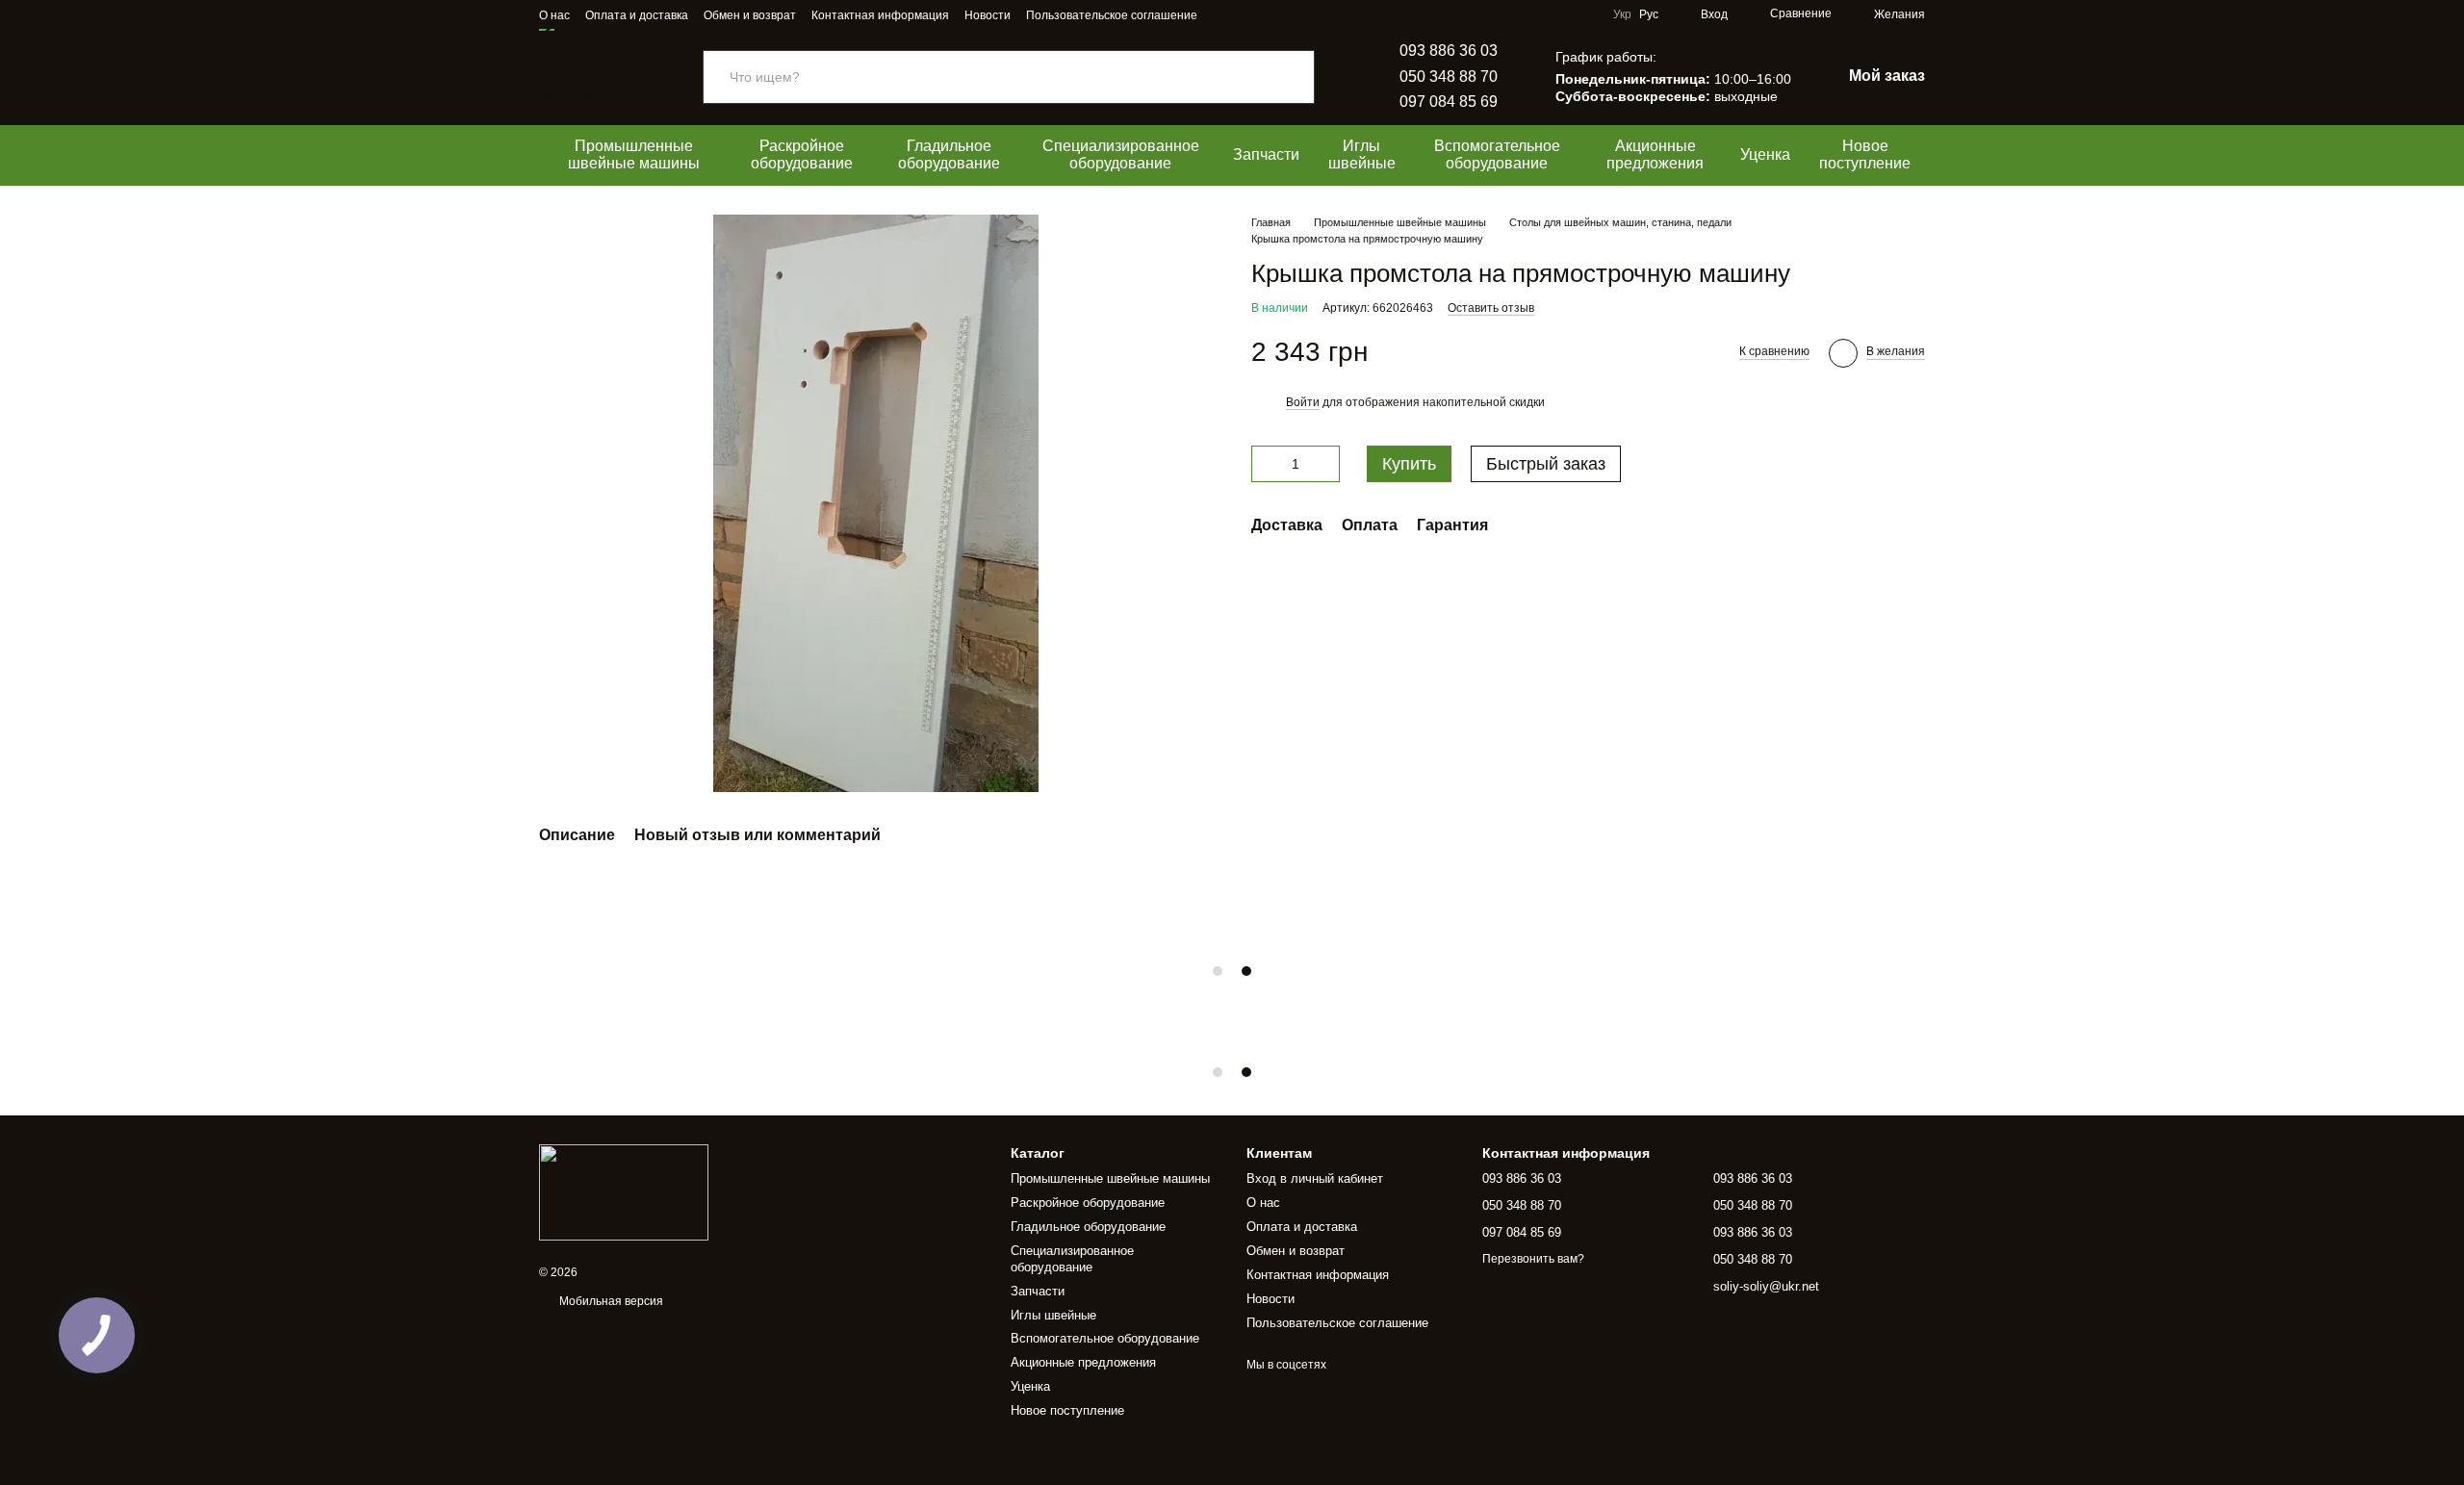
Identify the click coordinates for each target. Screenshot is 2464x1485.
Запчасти (1266, 154)
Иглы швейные (1362, 154)
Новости (988, 15)
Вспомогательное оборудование (1497, 154)
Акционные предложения (1655, 154)
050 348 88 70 (1449, 77)
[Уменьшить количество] (1266, 464)
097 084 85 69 (1449, 102)
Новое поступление (1865, 154)
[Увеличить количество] (1325, 464)
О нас (554, 15)
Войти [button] (1303, 402)
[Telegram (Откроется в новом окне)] (1247, 14)
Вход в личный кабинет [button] (1315, 1178)
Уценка (1765, 154)
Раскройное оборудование (802, 154)
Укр (1622, 14)
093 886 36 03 (1449, 51)
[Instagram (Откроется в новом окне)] (1224, 14)
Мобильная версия (610, 1301)
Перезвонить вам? (1533, 1259)
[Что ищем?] (1299, 77)
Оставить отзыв (1491, 308)
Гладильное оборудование (949, 154)
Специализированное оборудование (1121, 154)
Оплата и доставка (637, 15)
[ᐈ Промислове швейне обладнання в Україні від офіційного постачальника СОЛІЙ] (624, 1191)
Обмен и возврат (750, 15)
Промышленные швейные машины (634, 154)
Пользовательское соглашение (1112, 15)
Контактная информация (880, 15)
